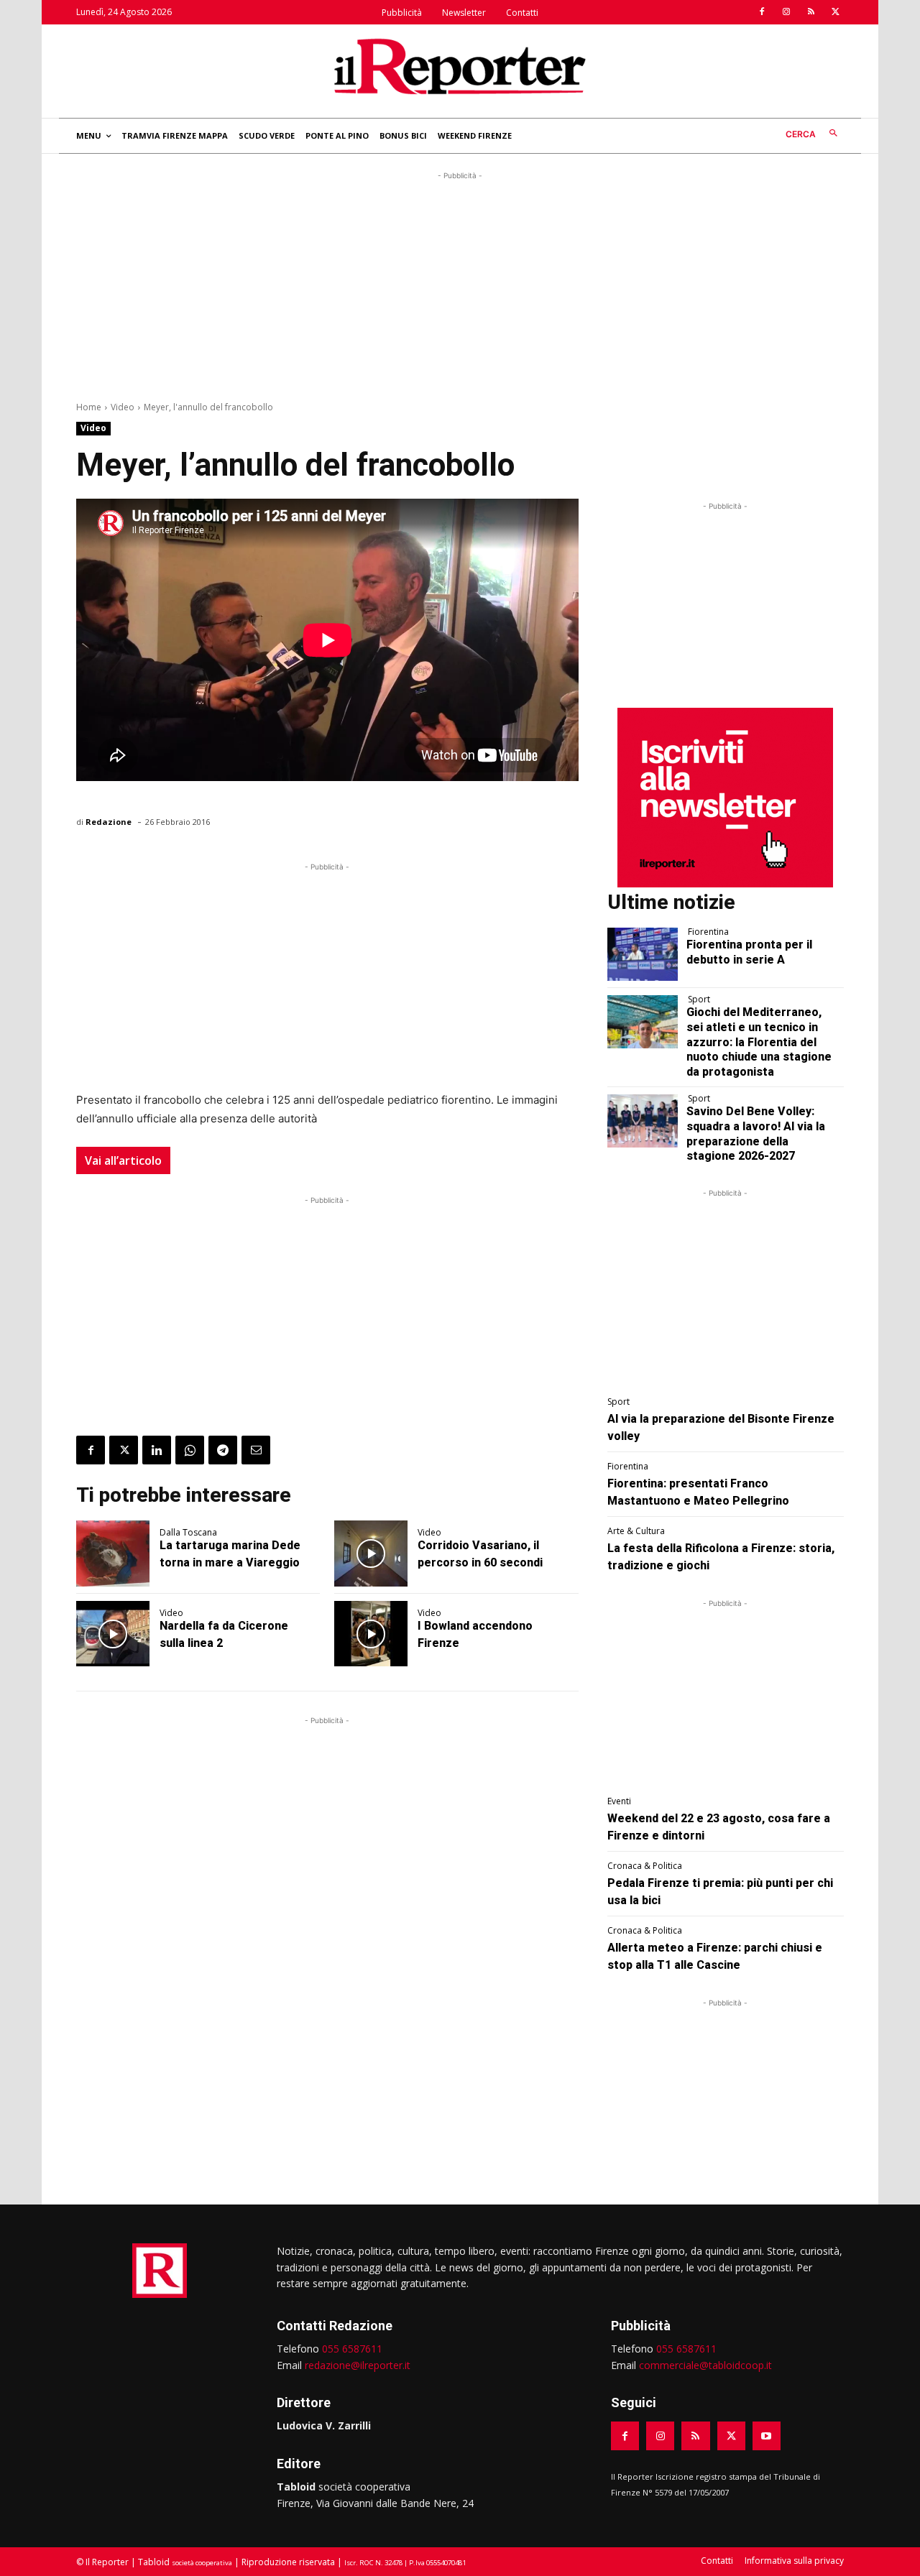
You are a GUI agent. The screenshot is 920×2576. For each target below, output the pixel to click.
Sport (699, 1000)
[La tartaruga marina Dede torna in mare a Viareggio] (113, 1554)
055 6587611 (352, 2349)
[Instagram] (786, 12)
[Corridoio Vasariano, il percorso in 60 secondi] (371, 1554)
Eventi (619, 1801)
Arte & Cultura (636, 1531)
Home (89, 407)
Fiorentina (708, 932)
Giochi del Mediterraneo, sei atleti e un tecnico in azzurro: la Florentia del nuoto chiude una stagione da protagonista (759, 1042)
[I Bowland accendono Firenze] (371, 1634)
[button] (815, 134)
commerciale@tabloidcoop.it (705, 2365)
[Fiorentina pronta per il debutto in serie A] (643, 954)
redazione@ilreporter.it (358, 2365)
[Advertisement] (460, 284)
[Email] (256, 1450)
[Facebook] (762, 12)
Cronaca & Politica (645, 1866)
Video (123, 407)
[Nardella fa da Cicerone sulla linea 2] (113, 1634)
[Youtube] (767, 2436)
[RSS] (811, 12)
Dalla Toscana (188, 1533)
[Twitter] (835, 12)
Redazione (109, 822)
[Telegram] (223, 1450)
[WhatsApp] (190, 1450)
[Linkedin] (157, 1450)
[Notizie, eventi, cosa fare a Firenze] (460, 66)
